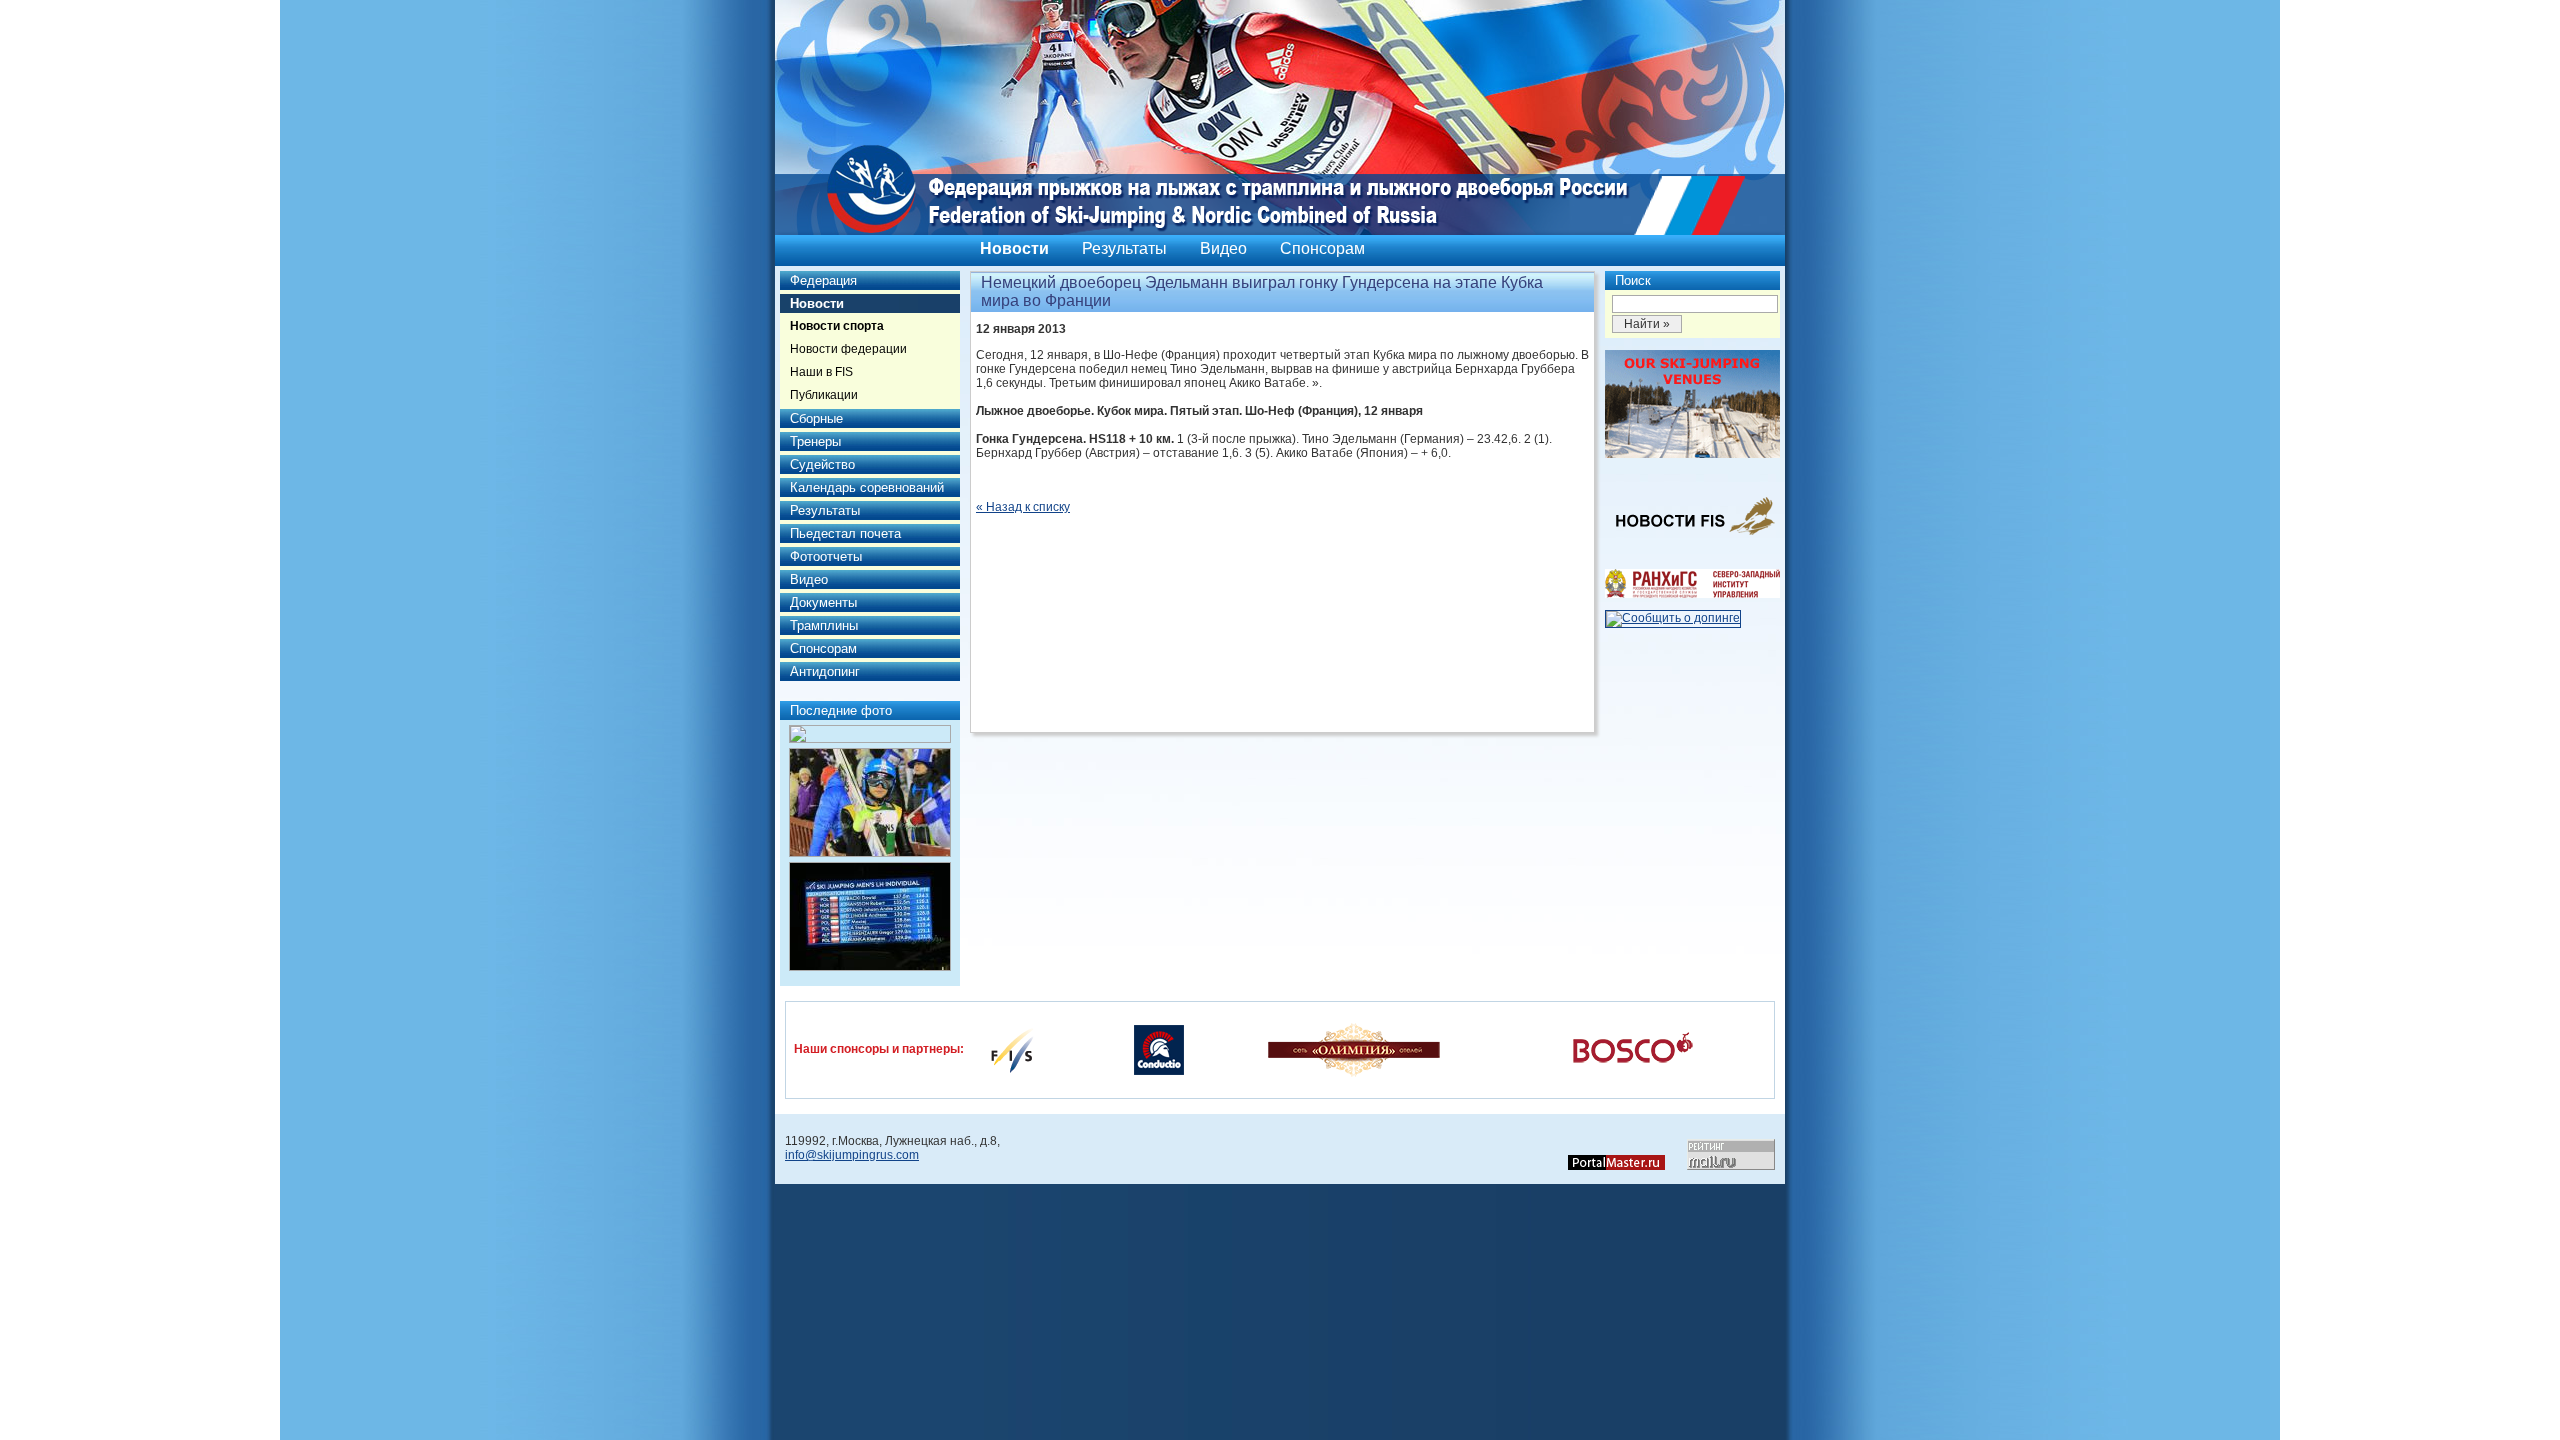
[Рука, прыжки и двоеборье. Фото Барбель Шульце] (870, 802)
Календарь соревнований (867, 487)
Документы (823, 602)
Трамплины (824, 625)
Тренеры (815, 441)
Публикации (824, 395)
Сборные (816, 418)
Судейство (822, 464)
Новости (1014, 248)
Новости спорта (837, 326)
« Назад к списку (1023, 507)
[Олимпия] (1353, 1049)
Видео (1223, 248)
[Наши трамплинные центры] (1692, 454)
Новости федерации (848, 349)
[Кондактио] (1159, 1049)
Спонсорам (1322, 248)
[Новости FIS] (1692, 541)
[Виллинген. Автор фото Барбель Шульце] (870, 734)
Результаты (1124, 248)
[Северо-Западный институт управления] (1692, 594)
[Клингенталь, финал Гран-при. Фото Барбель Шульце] (870, 916)
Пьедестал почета (845, 533)
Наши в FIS (821, 372)
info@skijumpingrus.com (852, 1155)
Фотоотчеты (826, 556)
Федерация (823, 280)
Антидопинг (825, 671)
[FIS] (1012, 1049)
